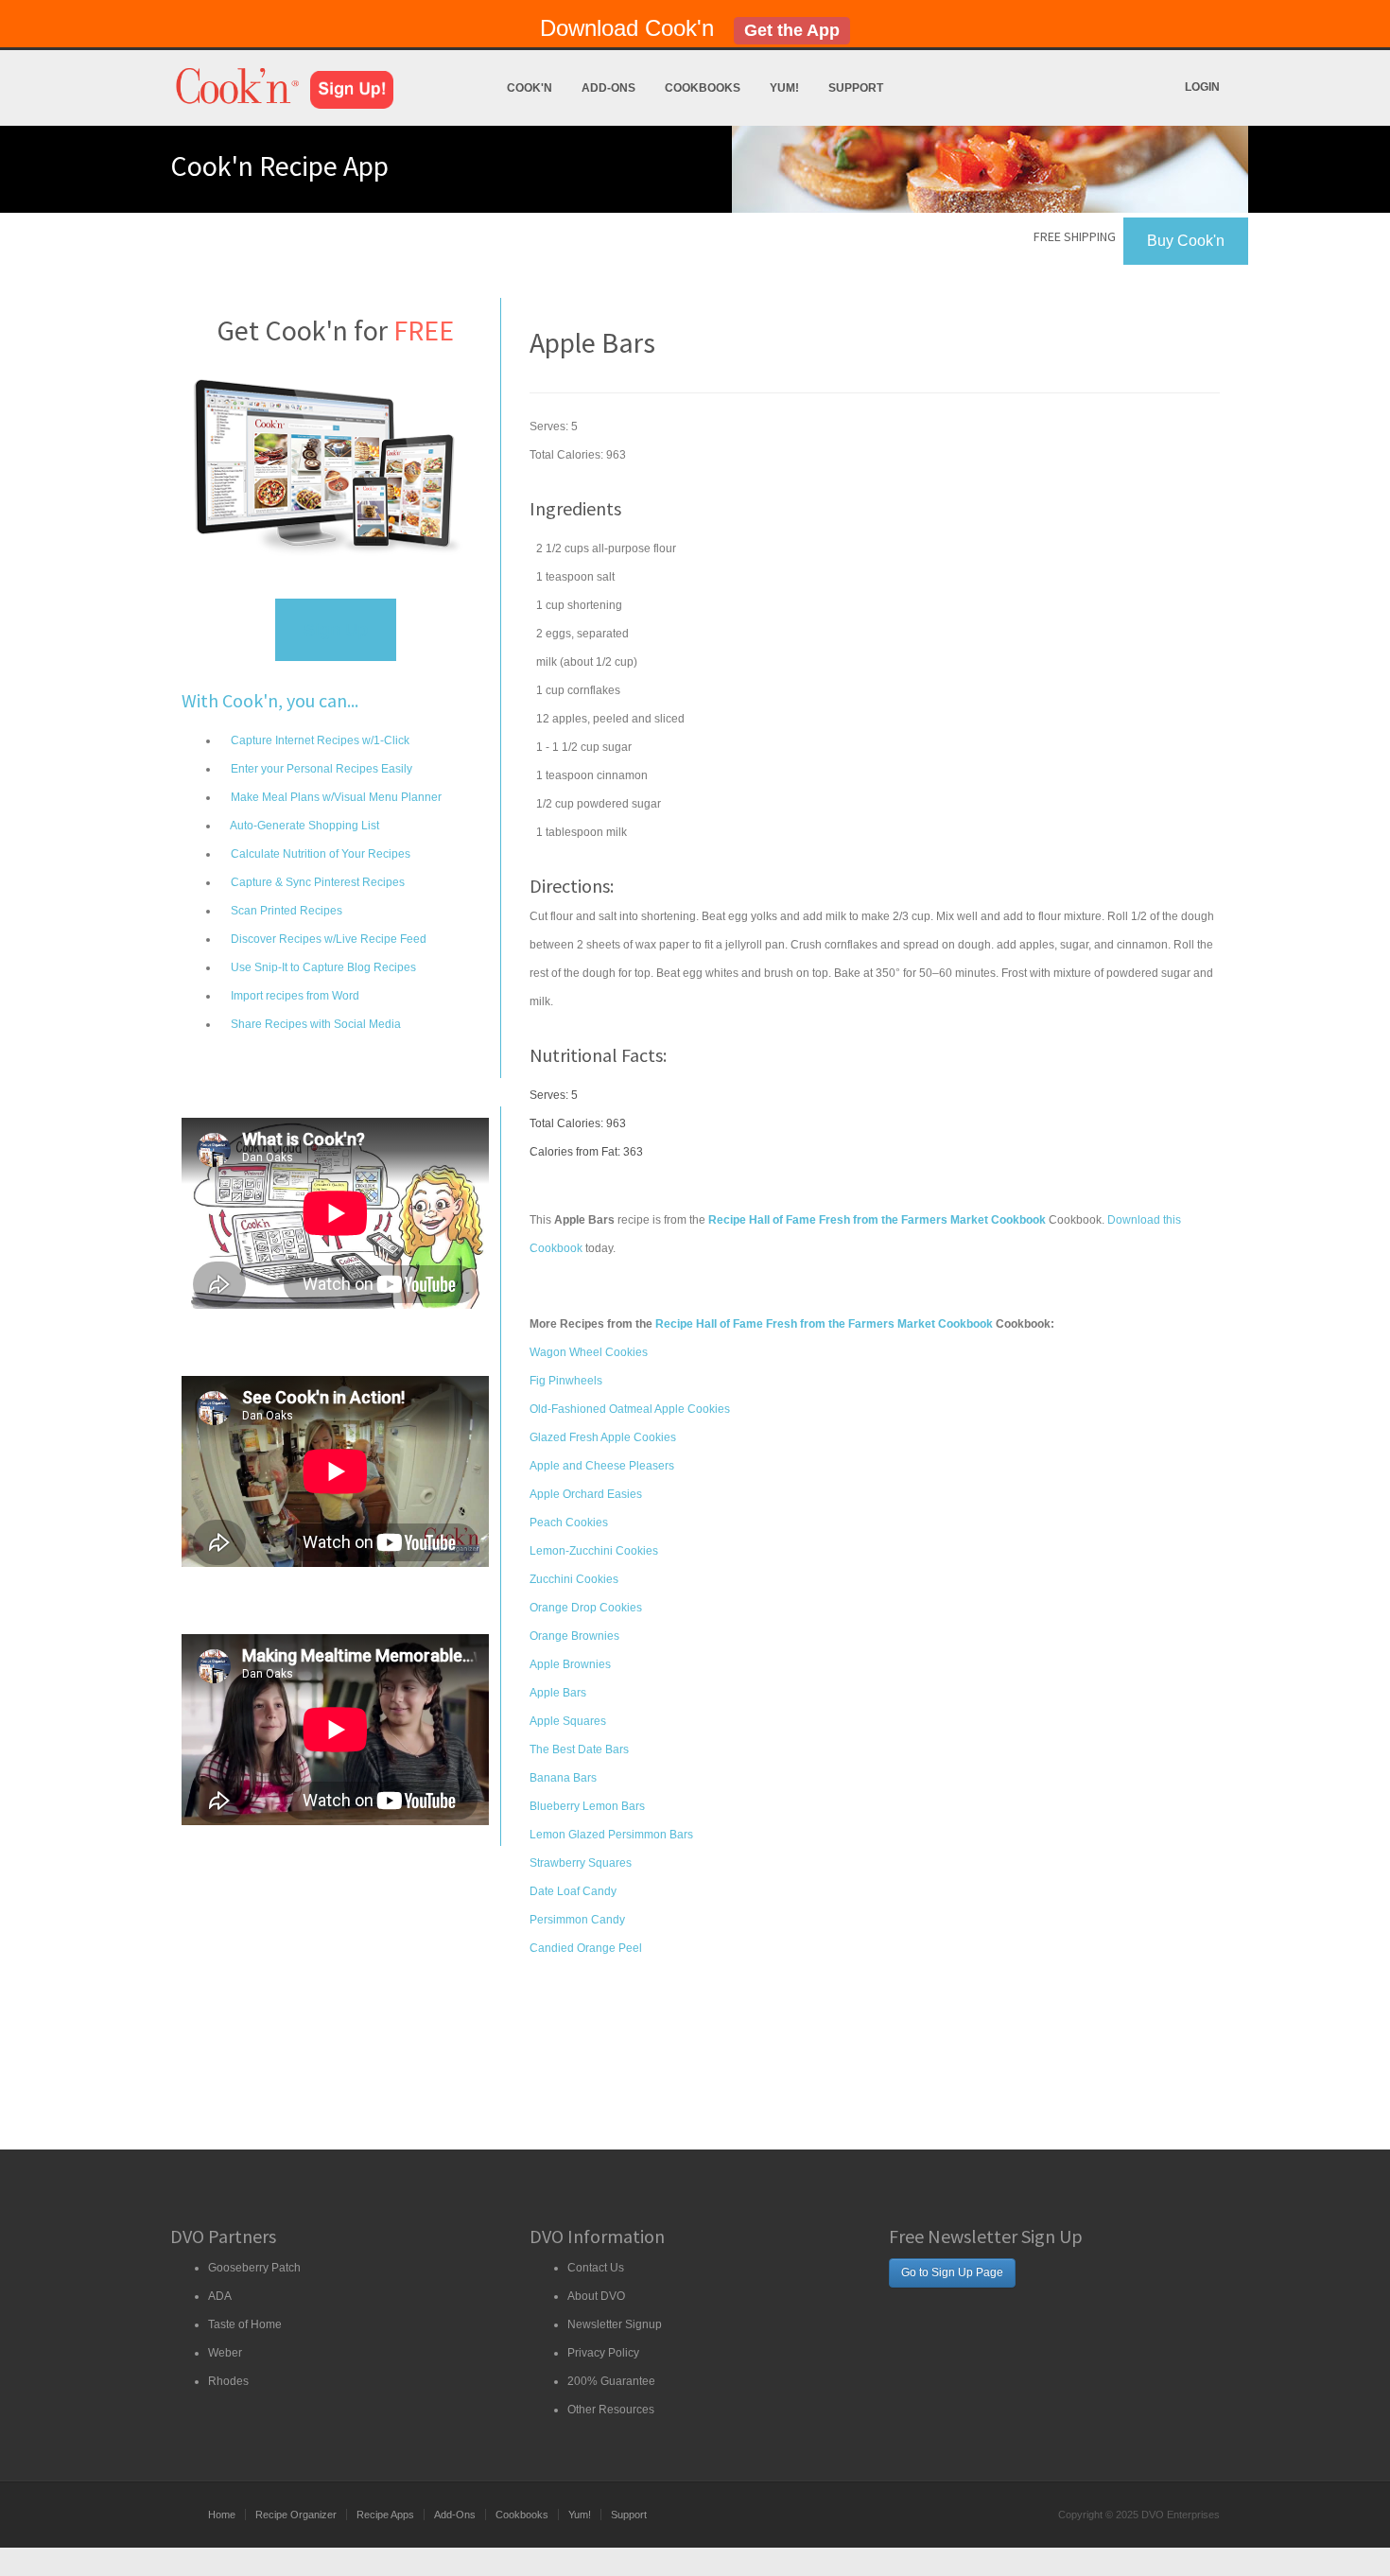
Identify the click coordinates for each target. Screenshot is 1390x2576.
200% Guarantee (611, 2381)
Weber (225, 2353)
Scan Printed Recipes (285, 911)
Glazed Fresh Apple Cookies (603, 1437)
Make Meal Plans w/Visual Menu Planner (335, 797)
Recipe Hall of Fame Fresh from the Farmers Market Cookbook (824, 1324)
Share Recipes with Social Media (314, 1024)
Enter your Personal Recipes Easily (320, 769)
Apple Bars (558, 1693)
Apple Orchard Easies (586, 1494)
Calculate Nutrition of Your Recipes (319, 854)
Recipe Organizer (296, 2515)
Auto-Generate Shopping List (304, 826)
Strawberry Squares (581, 1863)
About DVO (596, 2296)
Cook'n (530, 88)
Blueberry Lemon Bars (587, 1806)
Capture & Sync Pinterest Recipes (316, 882)
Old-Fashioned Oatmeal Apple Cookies (630, 1409)
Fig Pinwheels (566, 1381)
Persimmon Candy (577, 1920)
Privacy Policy (603, 2353)
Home (222, 2515)
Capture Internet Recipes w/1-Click (319, 740)
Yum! (784, 88)
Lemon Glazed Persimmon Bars (611, 1835)
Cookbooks (703, 88)
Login (1202, 87)
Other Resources (611, 2410)
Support (856, 88)
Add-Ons (608, 88)
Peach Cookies (569, 1523)
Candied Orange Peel (586, 1948)
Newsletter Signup (615, 2324)
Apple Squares (568, 1721)
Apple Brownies (570, 1664)
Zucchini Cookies (574, 1579)
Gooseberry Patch (254, 2268)
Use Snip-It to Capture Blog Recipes (322, 967)
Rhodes (228, 2381)
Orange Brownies (574, 1636)
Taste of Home (245, 2324)
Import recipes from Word (294, 996)
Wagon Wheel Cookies (589, 1352)
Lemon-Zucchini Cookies (594, 1551)
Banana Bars (563, 1778)
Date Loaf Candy (573, 1891)
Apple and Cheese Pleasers (602, 1466)
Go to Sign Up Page (952, 2272)
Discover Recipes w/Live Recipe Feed (327, 939)
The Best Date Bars (579, 1749)
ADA (220, 2296)
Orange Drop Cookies (586, 1608)
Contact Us (596, 2268)
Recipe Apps (385, 2515)
